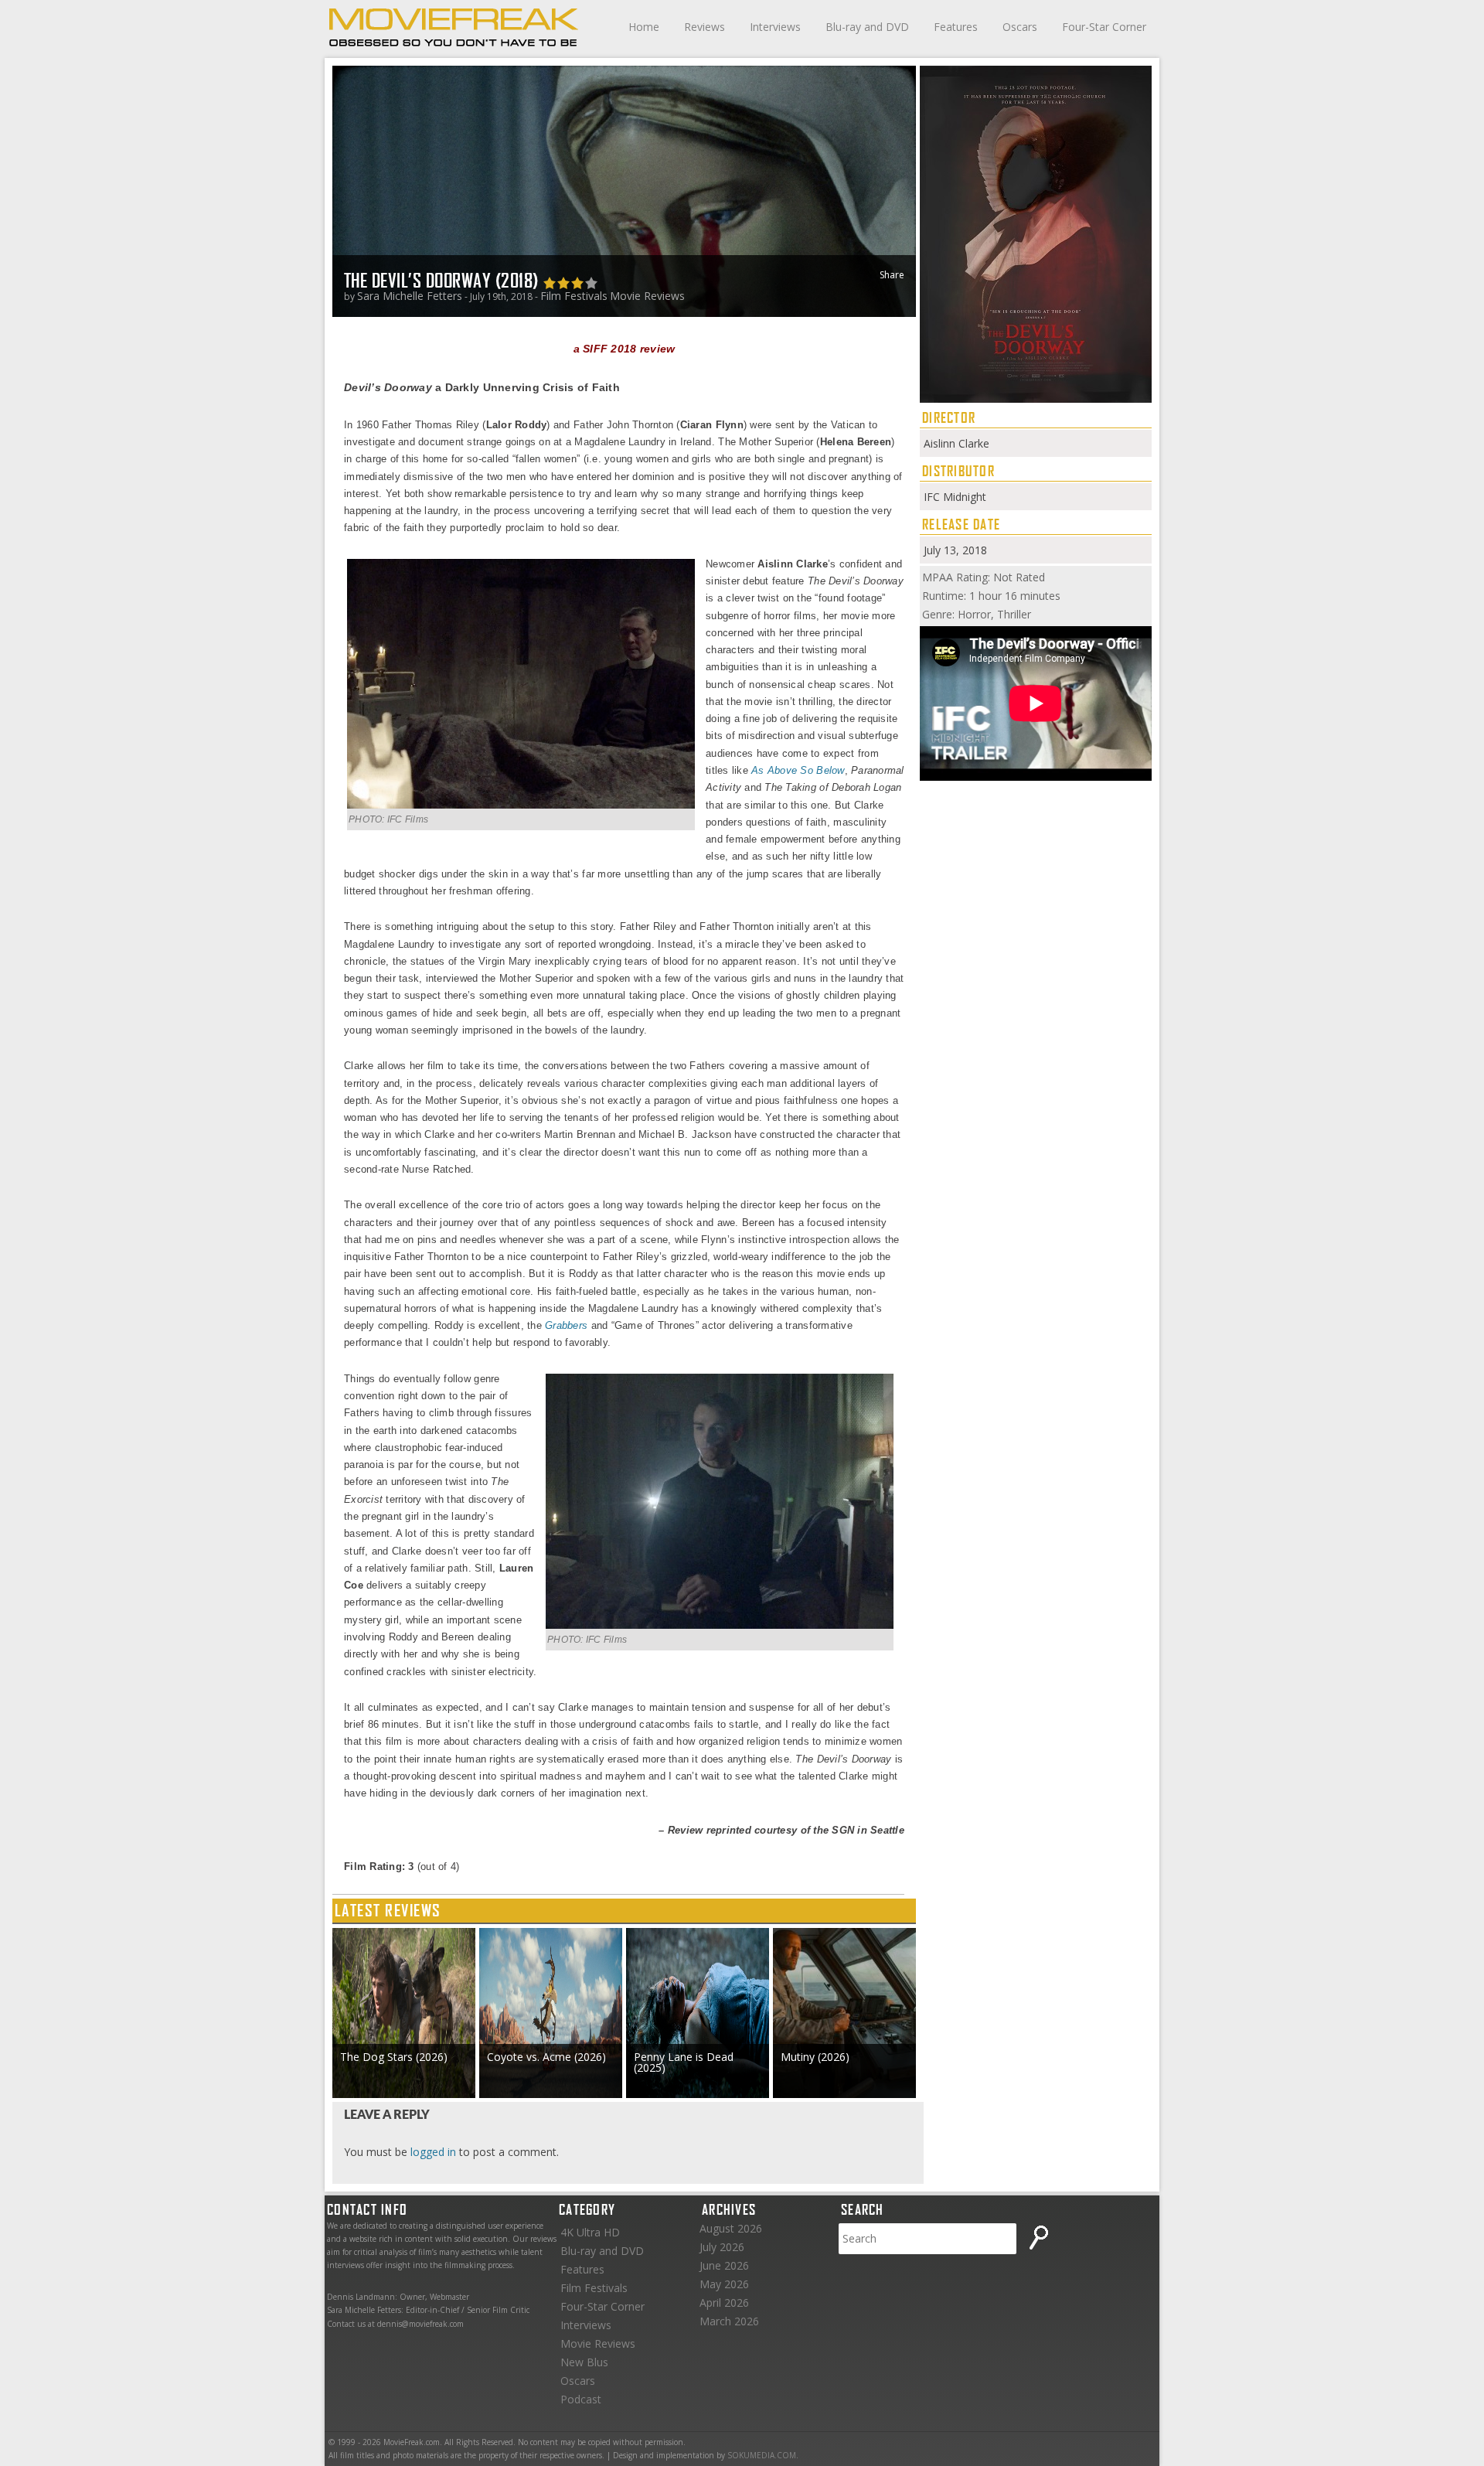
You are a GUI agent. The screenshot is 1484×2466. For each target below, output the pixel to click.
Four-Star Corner (1104, 27)
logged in (433, 2152)
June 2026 (724, 2265)
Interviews (775, 27)
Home (644, 27)
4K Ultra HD (590, 2232)
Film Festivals (574, 296)
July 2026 (722, 2247)
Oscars (1020, 27)
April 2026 (724, 2303)
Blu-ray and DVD (867, 27)
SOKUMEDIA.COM (762, 2455)
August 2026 (731, 2228)
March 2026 (729, 2321)
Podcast (581, 2399)
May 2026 (724, 2284)
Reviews (705, 27)
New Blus (584, 2362)
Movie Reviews (647, 296)
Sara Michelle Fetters (410, 296)
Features (956, 27)
